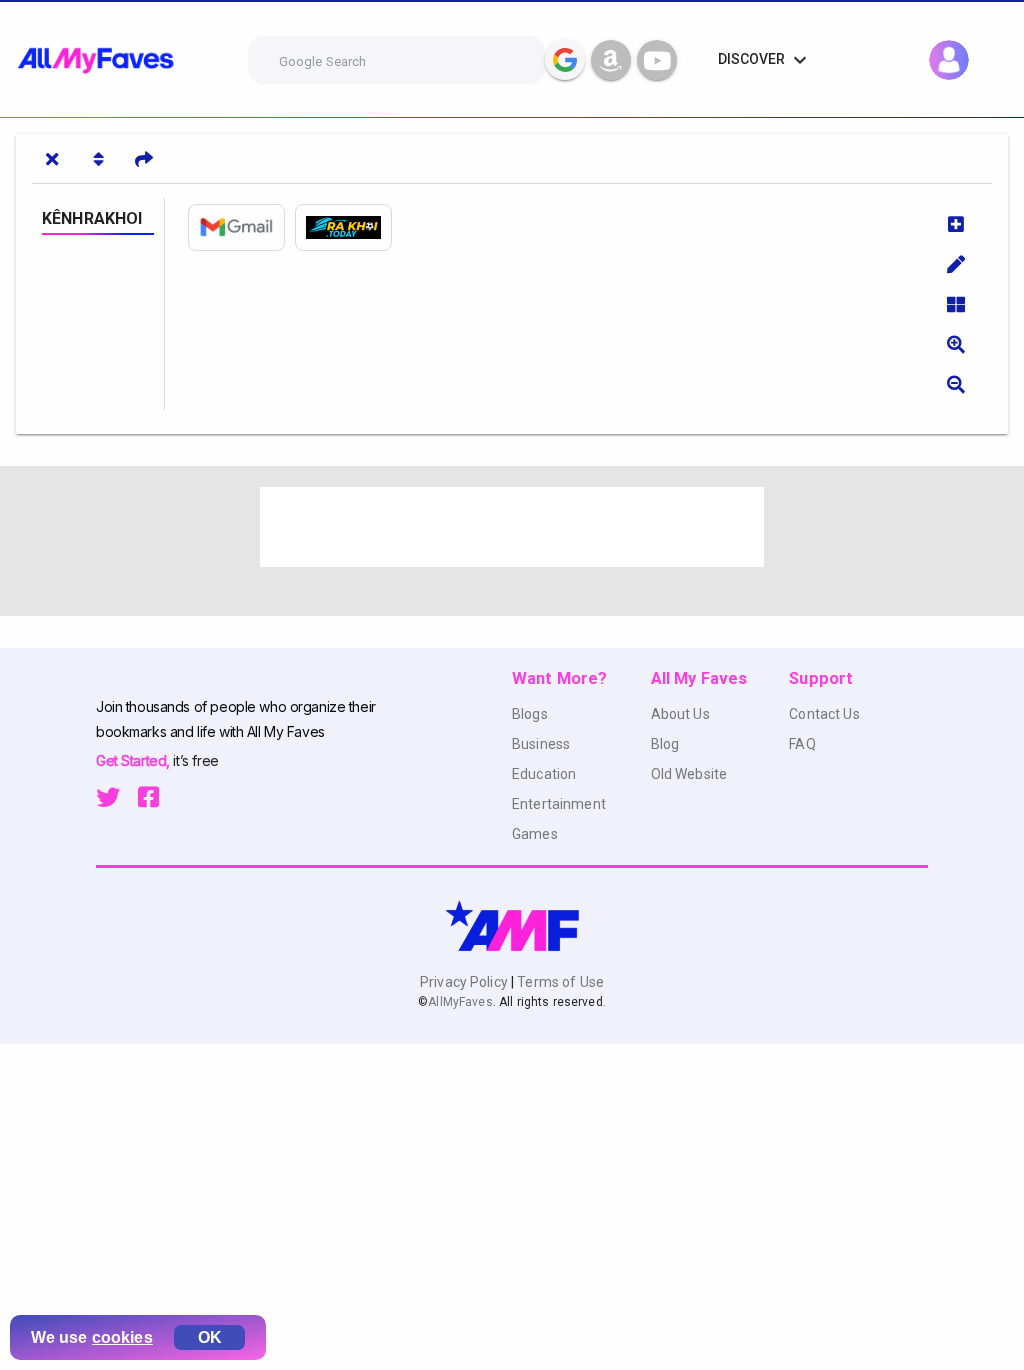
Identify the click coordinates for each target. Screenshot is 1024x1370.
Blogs (530, 714)
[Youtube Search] (657, 60)
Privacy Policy (465, 982)
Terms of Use (559, 982)
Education (544, 774)
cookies (122, 1337)
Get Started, (134, 760)
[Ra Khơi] (348, 227)
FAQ (802, 744)
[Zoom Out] (956, 384)
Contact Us (824, 714)
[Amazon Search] (611, 60)
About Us (680, 714)
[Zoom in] (956, 344)
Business (541, 744)
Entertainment (559, 804)
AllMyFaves (460, 1002)
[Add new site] (956, 224)
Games (535, 834)
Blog (665, 744)
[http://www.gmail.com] (241, 227)
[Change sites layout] (956, 304)
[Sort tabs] (98, 159)
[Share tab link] (144, 159)
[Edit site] (956, 264)
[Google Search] (565, 60)
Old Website (689, 774)
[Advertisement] (512, 527)
